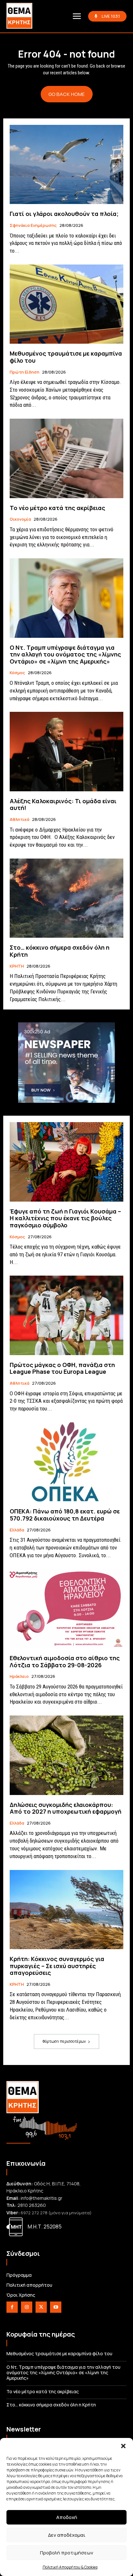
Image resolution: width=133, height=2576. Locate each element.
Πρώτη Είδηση (25, 372)
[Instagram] (27, 2307)
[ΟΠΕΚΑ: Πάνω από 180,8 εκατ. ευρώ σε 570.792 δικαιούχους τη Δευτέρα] (66, 1462)
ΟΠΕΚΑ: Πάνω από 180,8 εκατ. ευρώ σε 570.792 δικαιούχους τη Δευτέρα (65, 1515)
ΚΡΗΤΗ (17, 966)
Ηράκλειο (19, 1677)
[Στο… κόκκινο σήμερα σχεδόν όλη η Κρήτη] (66, 898)
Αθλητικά (20, 820)
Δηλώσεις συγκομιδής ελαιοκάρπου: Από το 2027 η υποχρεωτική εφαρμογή (66, 1808)
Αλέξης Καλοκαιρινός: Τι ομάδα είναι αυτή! (63, 804)
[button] (123, 2446)
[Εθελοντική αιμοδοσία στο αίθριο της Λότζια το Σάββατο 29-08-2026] (66, 1609)
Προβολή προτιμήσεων (67, 2553)
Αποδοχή (67, 2517)
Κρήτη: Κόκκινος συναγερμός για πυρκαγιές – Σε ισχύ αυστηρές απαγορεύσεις (57, 1966)
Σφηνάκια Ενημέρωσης (33, 226)
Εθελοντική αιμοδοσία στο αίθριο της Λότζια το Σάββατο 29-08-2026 (65, 1661)
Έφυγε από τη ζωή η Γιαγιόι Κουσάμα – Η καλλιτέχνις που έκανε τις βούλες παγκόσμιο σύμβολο (65, 1218)
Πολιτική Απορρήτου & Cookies (70, 2567)
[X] (41, 2307)
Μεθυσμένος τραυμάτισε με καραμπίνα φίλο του (66, 357)
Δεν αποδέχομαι (67, 2535)
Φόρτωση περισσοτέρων (64, 2041)
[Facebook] (12, 2307)
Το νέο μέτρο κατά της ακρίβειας (57, 508)
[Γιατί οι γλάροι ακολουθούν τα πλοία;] (66, 164)
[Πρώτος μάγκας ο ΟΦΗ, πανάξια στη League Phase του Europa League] (66, 1315)
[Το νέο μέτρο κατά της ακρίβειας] (66, 458)
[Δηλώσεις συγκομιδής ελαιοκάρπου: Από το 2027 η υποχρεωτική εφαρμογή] (66, 1755)
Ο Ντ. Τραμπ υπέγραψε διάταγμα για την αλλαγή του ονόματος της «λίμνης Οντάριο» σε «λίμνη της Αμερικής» (65, 654)
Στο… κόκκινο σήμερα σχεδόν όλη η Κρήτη (60, 951)
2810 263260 (32, 2205)
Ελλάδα (17, 1530)
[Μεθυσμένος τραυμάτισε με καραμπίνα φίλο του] (66, 304)
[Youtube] (56, 2307)
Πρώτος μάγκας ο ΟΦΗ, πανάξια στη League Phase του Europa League (62, 1368)
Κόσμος (17, 673)
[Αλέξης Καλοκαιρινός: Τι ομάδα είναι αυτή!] (66, 751)
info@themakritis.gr (41, 2198)
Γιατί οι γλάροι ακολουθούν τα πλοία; (64, 214)
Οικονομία (20, 519)
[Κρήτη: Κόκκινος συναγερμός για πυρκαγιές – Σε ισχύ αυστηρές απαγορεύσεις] (66, 1910)
